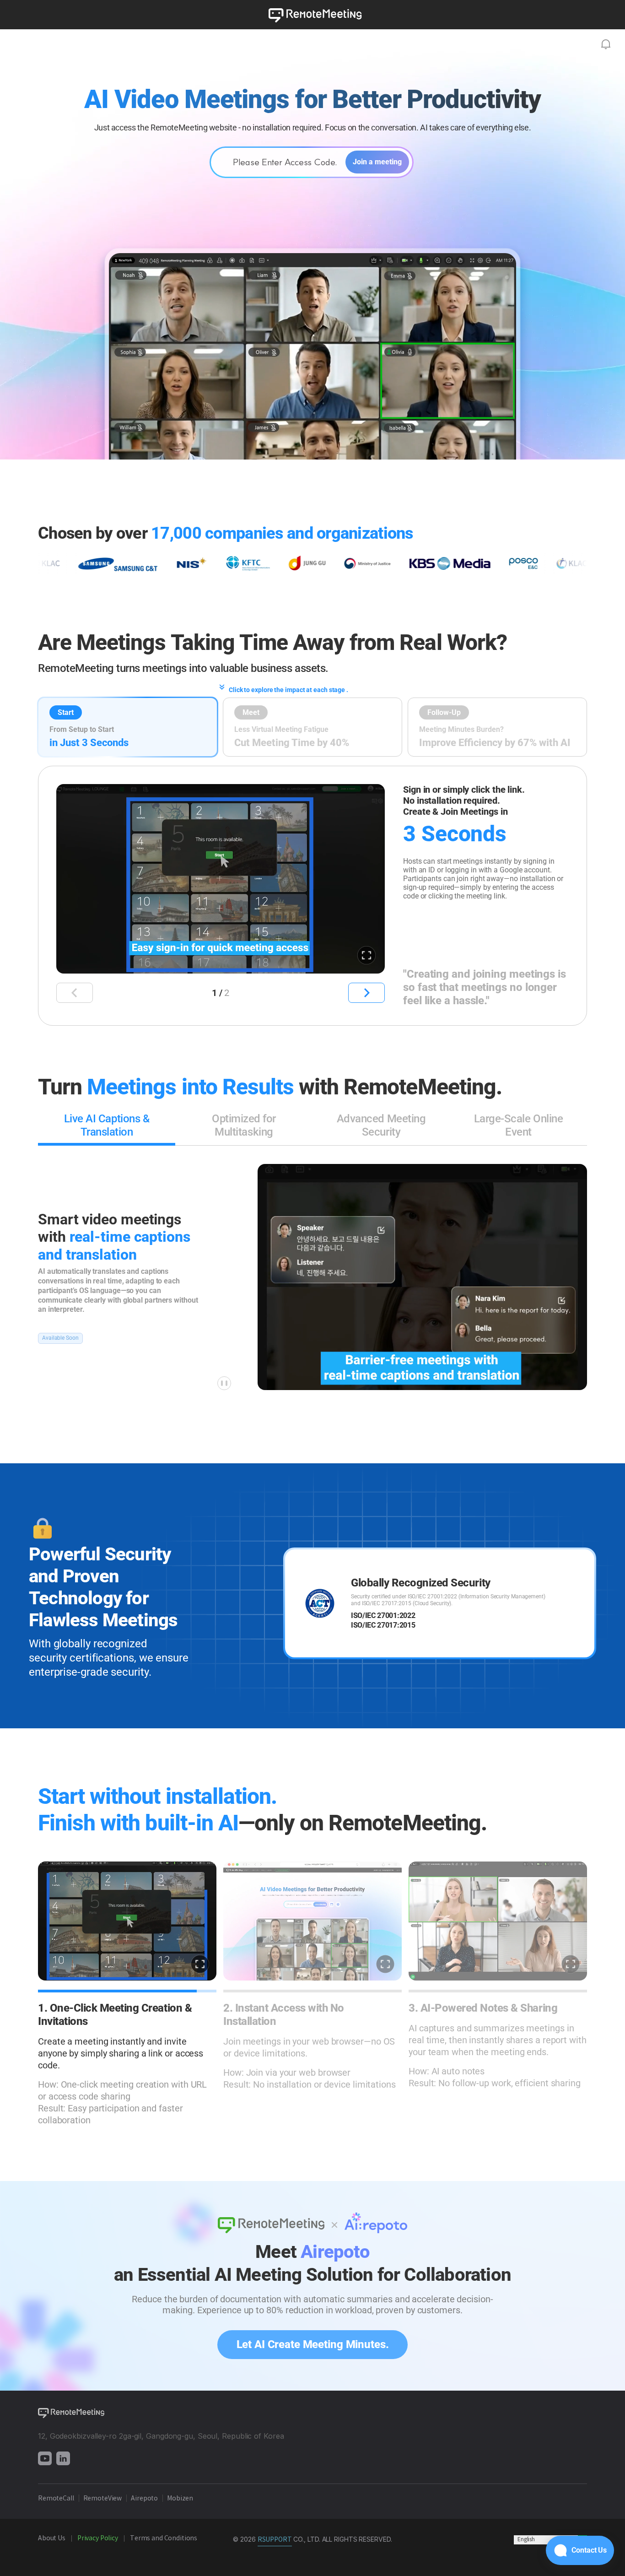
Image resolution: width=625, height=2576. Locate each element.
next (366, 993)
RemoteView (103, 2499)
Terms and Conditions (164, 2538)
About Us (52, 2538)
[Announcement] (606, 44)
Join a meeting (377, 162)
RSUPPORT (275, 2540)
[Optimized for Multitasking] (244, 1144)
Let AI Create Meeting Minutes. (312, 2344)
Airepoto (145, 2499)
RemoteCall (56, 2499)
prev (75, 993)
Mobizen (180, 2499)
